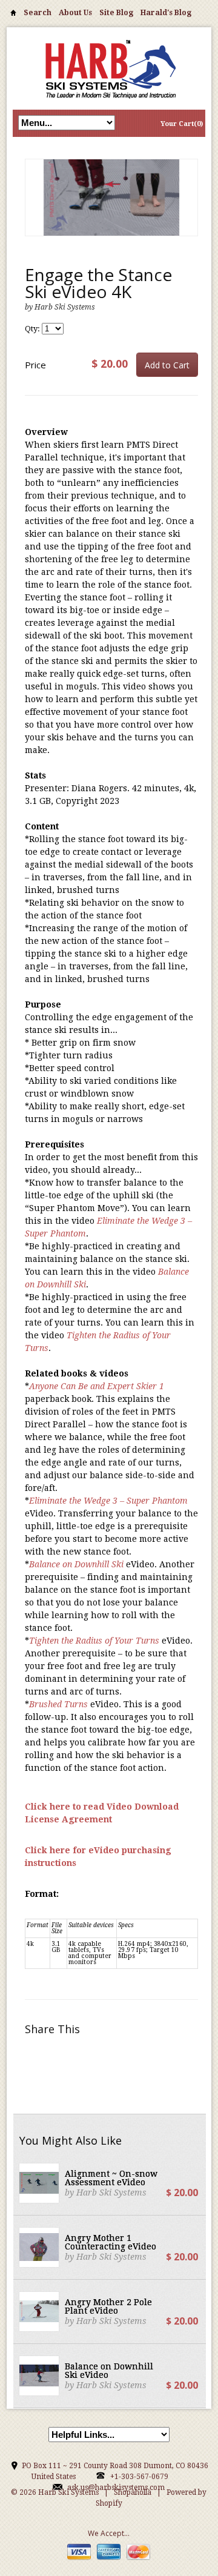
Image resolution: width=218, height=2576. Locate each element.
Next (188, 210)
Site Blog (116, 13)
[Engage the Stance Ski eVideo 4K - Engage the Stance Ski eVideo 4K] (111, 198)
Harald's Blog (166, 13)
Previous (35, 210)
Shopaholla (133, 2492)
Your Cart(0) (182, 124)
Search (38, 13)
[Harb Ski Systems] (109, 68)
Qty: (33, 329)
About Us (75, 13)
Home (13, 15)
